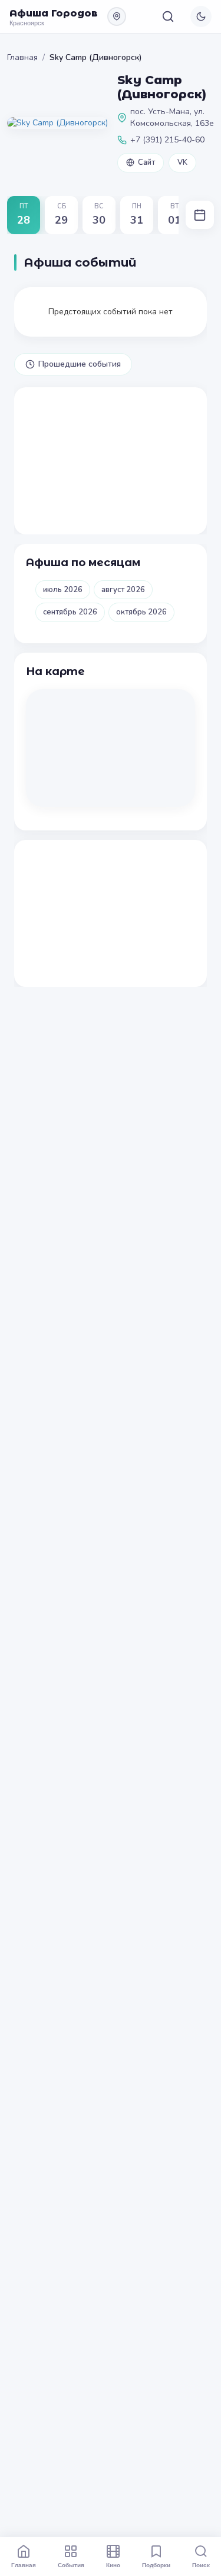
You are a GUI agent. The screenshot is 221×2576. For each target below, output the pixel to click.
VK (182, 162)
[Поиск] (168, 16)
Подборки (156, 2565)
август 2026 (123, 590)
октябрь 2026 (141, 612)
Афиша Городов (54, 13)
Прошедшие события (80, 364)
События (71, 2565)
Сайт (146, 162)
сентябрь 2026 (70, 612)
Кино (113, 2565)
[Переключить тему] (201, 16)
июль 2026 (63, 590)
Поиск (201, 2565)
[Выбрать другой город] (117, 16)
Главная (22, 57)
